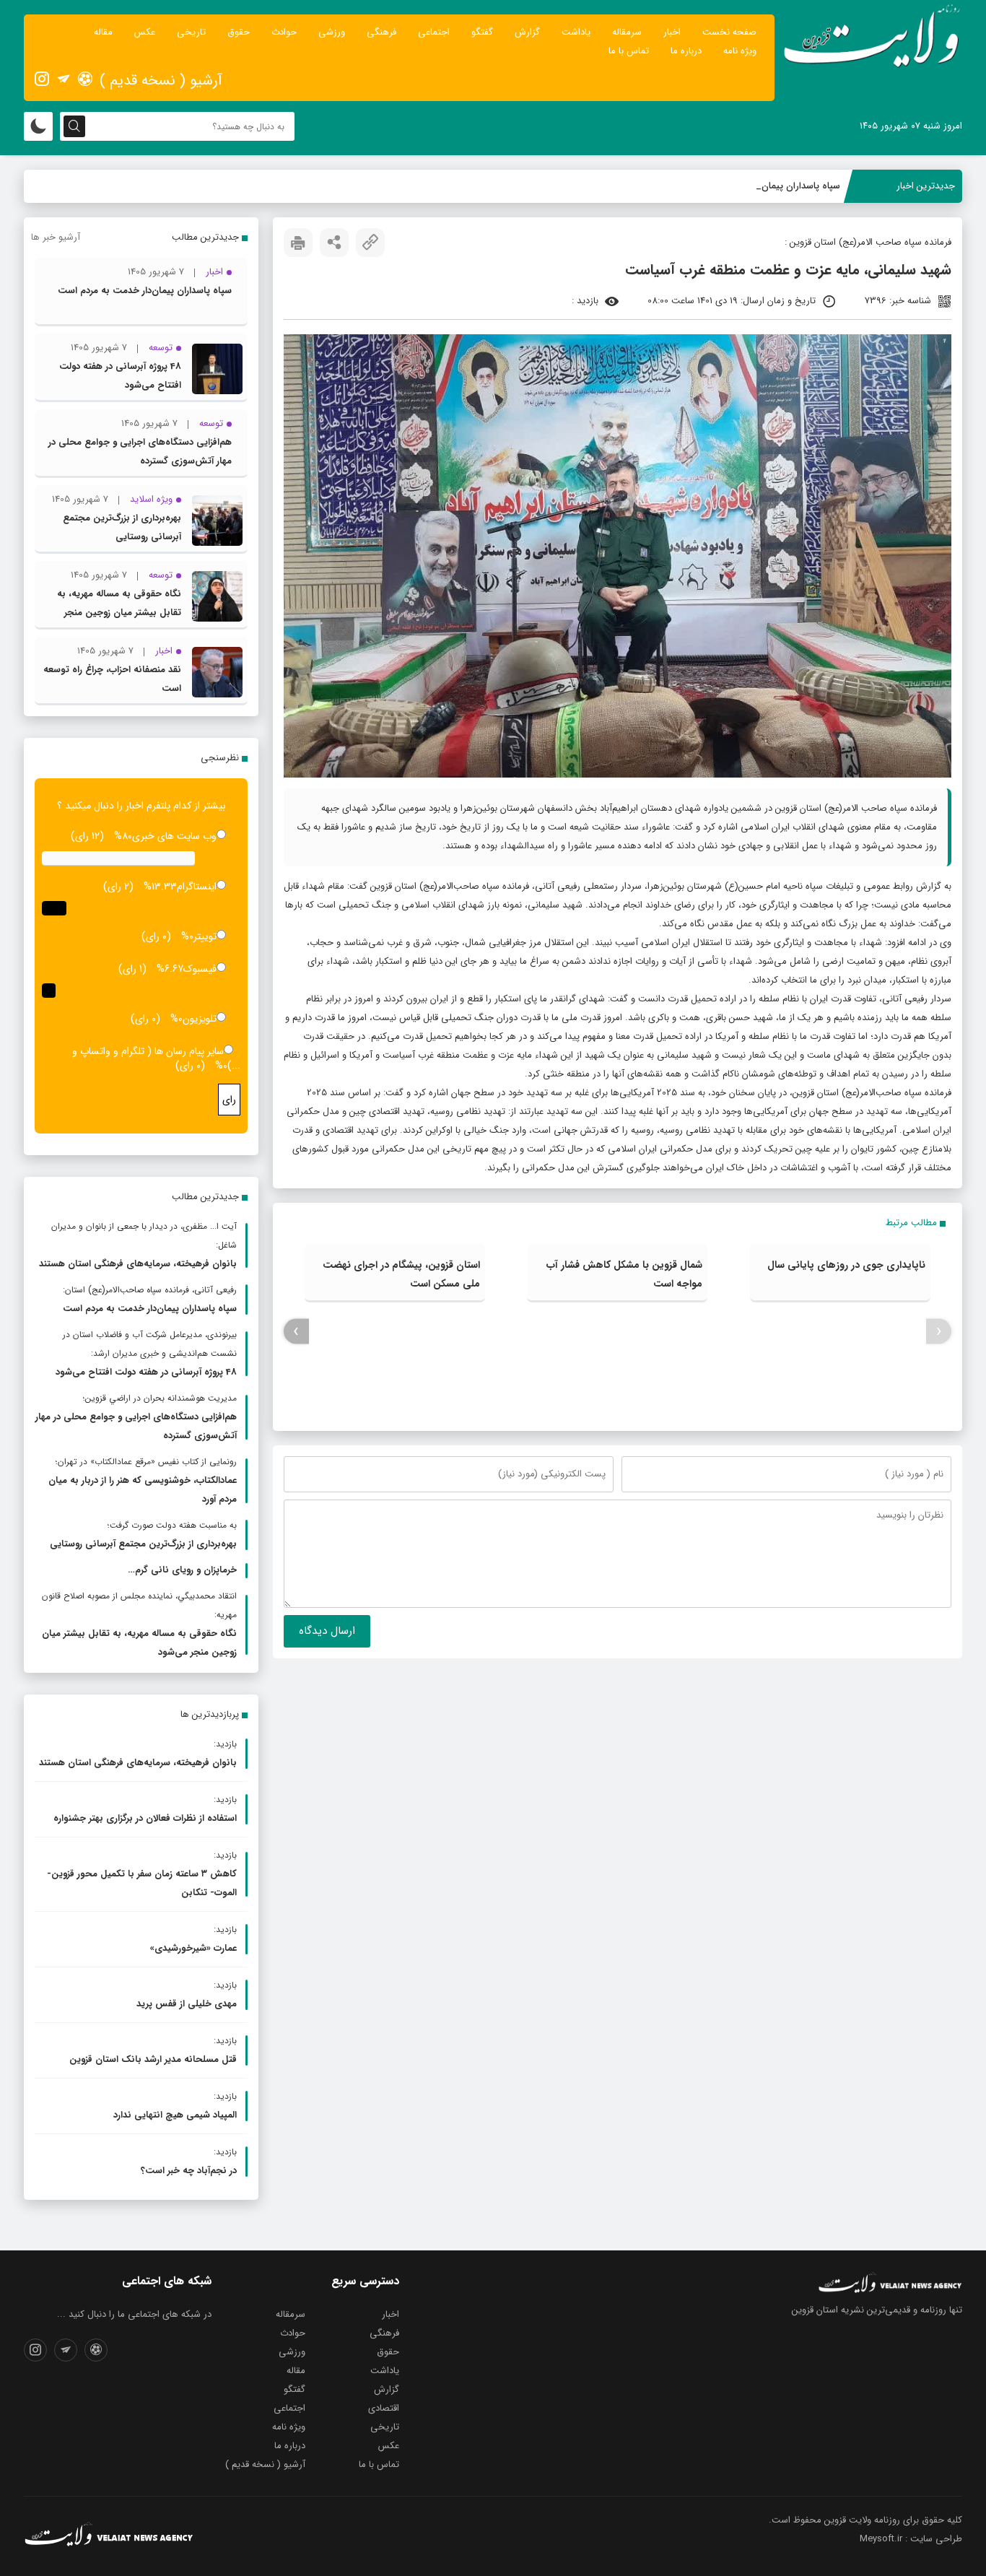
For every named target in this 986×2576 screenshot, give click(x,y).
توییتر (205, 936)
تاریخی (191, 32)
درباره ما (686, 51)
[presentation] (939, 1332)
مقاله (103, 32)
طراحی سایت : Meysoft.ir (911, 2539)
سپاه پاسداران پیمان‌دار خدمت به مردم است (754, 186)
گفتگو (482, 32)
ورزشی (332, 32)
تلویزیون (200, 1019)
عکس (145, 32)
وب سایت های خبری (174, 836)
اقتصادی (384, 2408)
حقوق (239, 32)
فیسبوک (200, 969)
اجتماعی (434, 32)
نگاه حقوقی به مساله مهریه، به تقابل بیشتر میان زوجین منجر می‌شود (119, 613)
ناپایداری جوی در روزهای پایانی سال (846, 1265)
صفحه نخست (729, 32)
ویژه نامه (740, 51)
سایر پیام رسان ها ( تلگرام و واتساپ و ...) (156, 1058)
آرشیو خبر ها (56, 237)
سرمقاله (627, 32)
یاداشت (576, 32)
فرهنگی (381, 32)
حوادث (284, 32)
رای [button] (229, 1100)
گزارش (527, 32)
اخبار (672, 32)
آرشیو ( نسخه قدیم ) (161, 80)
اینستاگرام (197, 887)
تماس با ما (629, 51)
